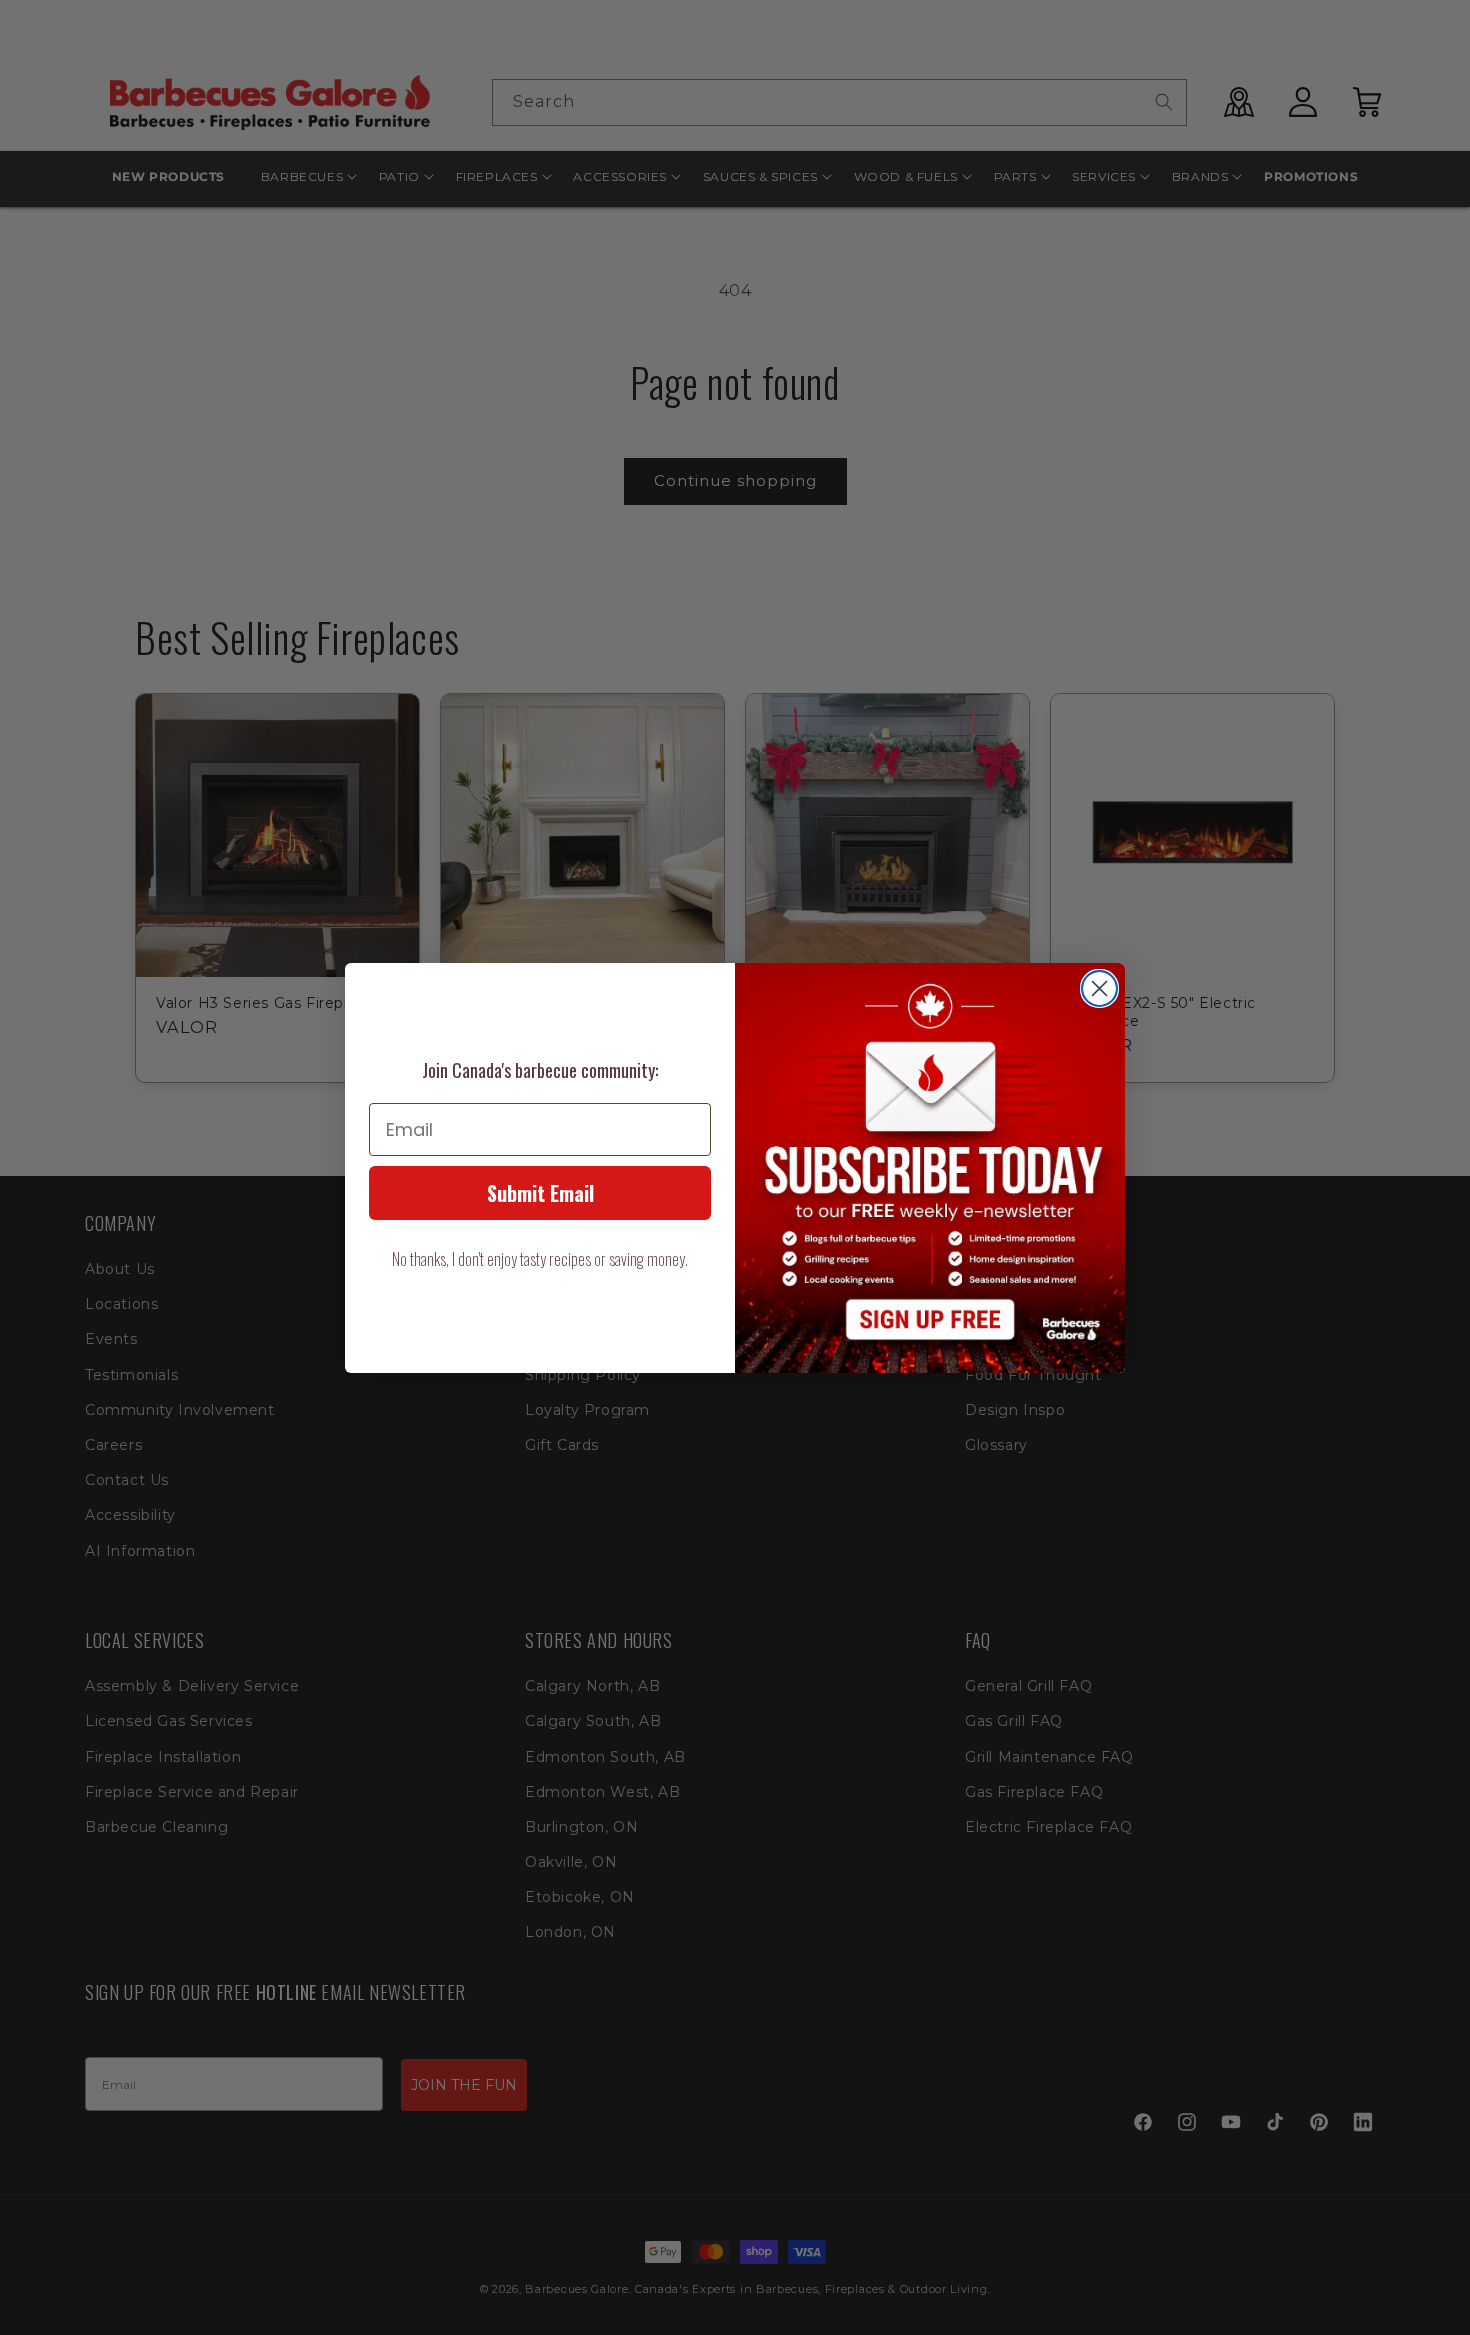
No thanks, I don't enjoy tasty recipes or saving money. (540, 1259)
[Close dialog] (1099, 988)
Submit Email (540, 1193)
